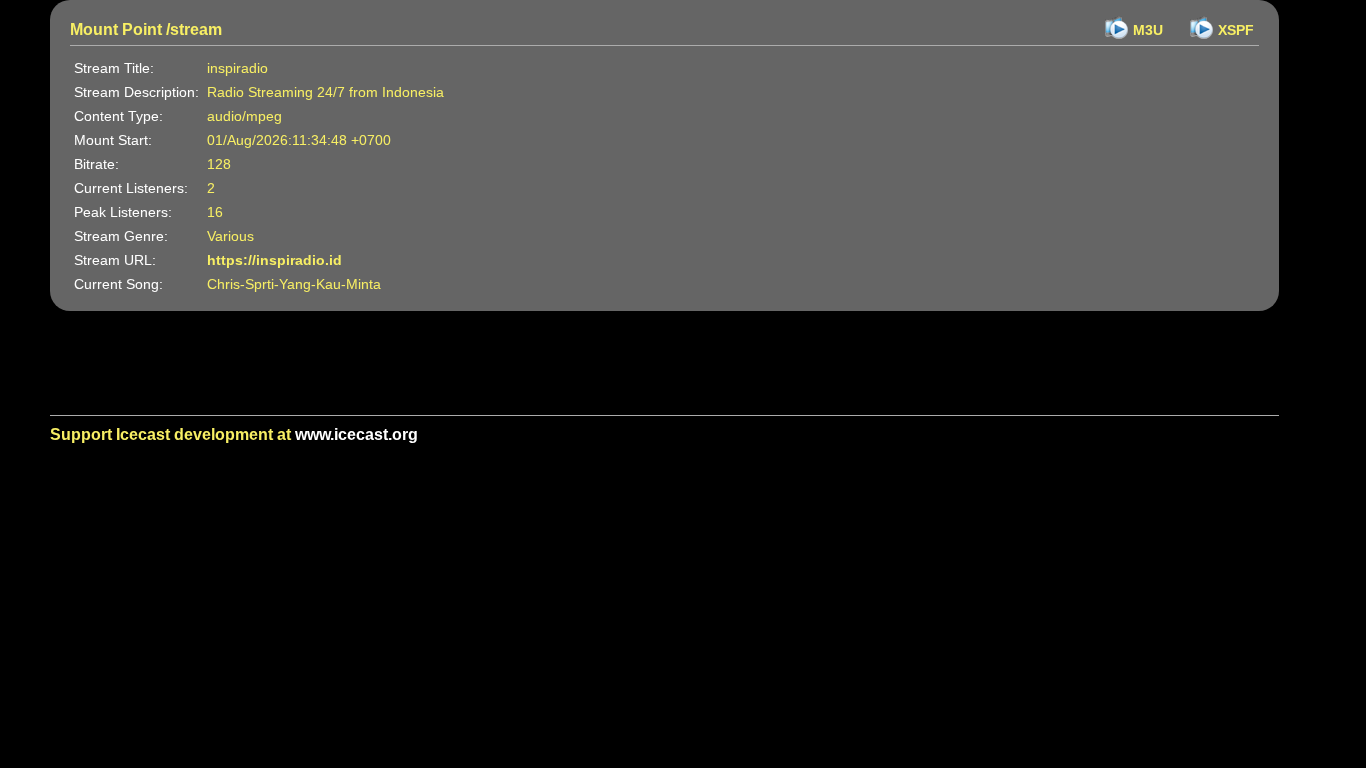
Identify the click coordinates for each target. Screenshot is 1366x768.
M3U (1148, 30)
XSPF (1236, 30)
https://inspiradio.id (274, 260)
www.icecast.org (356, 434)
